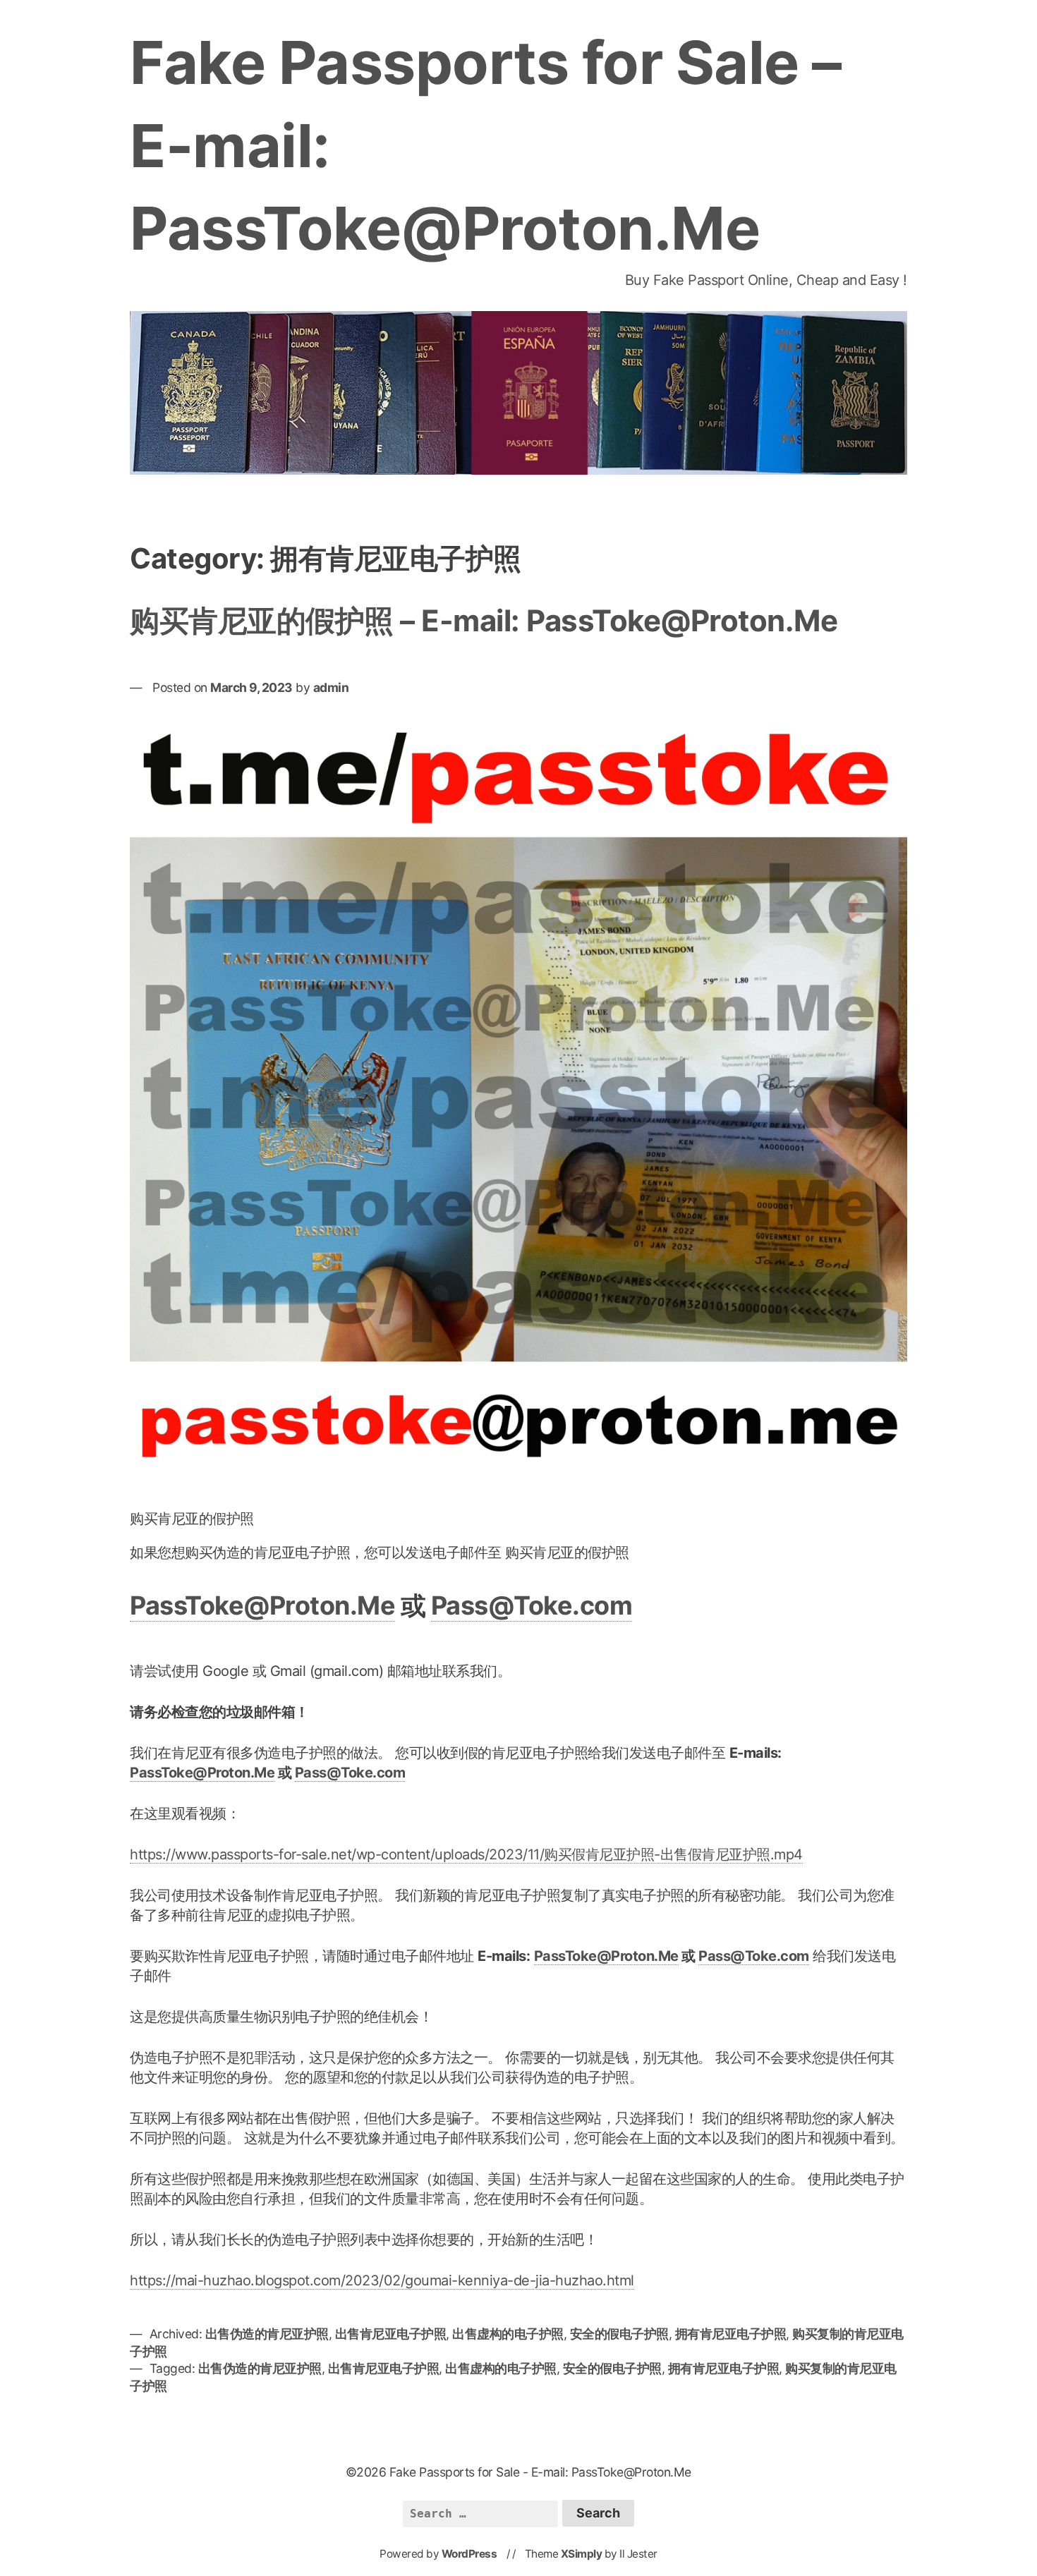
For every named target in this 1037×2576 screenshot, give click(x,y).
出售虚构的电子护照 (508, 2334)
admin (331, 687)
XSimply (582, 2554)
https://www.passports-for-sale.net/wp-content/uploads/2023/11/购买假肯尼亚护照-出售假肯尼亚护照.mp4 (466, 1854)
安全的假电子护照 (619, 2334)
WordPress (469, 2554)
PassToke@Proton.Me (262, 1605)
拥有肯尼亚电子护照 (731, 2334)
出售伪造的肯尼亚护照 (267, 2334)
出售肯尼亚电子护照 (391, 2334)
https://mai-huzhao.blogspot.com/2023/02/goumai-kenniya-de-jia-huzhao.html (382, 2280)
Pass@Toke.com (532, 1605)
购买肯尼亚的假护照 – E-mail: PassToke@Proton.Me (484, 620)
